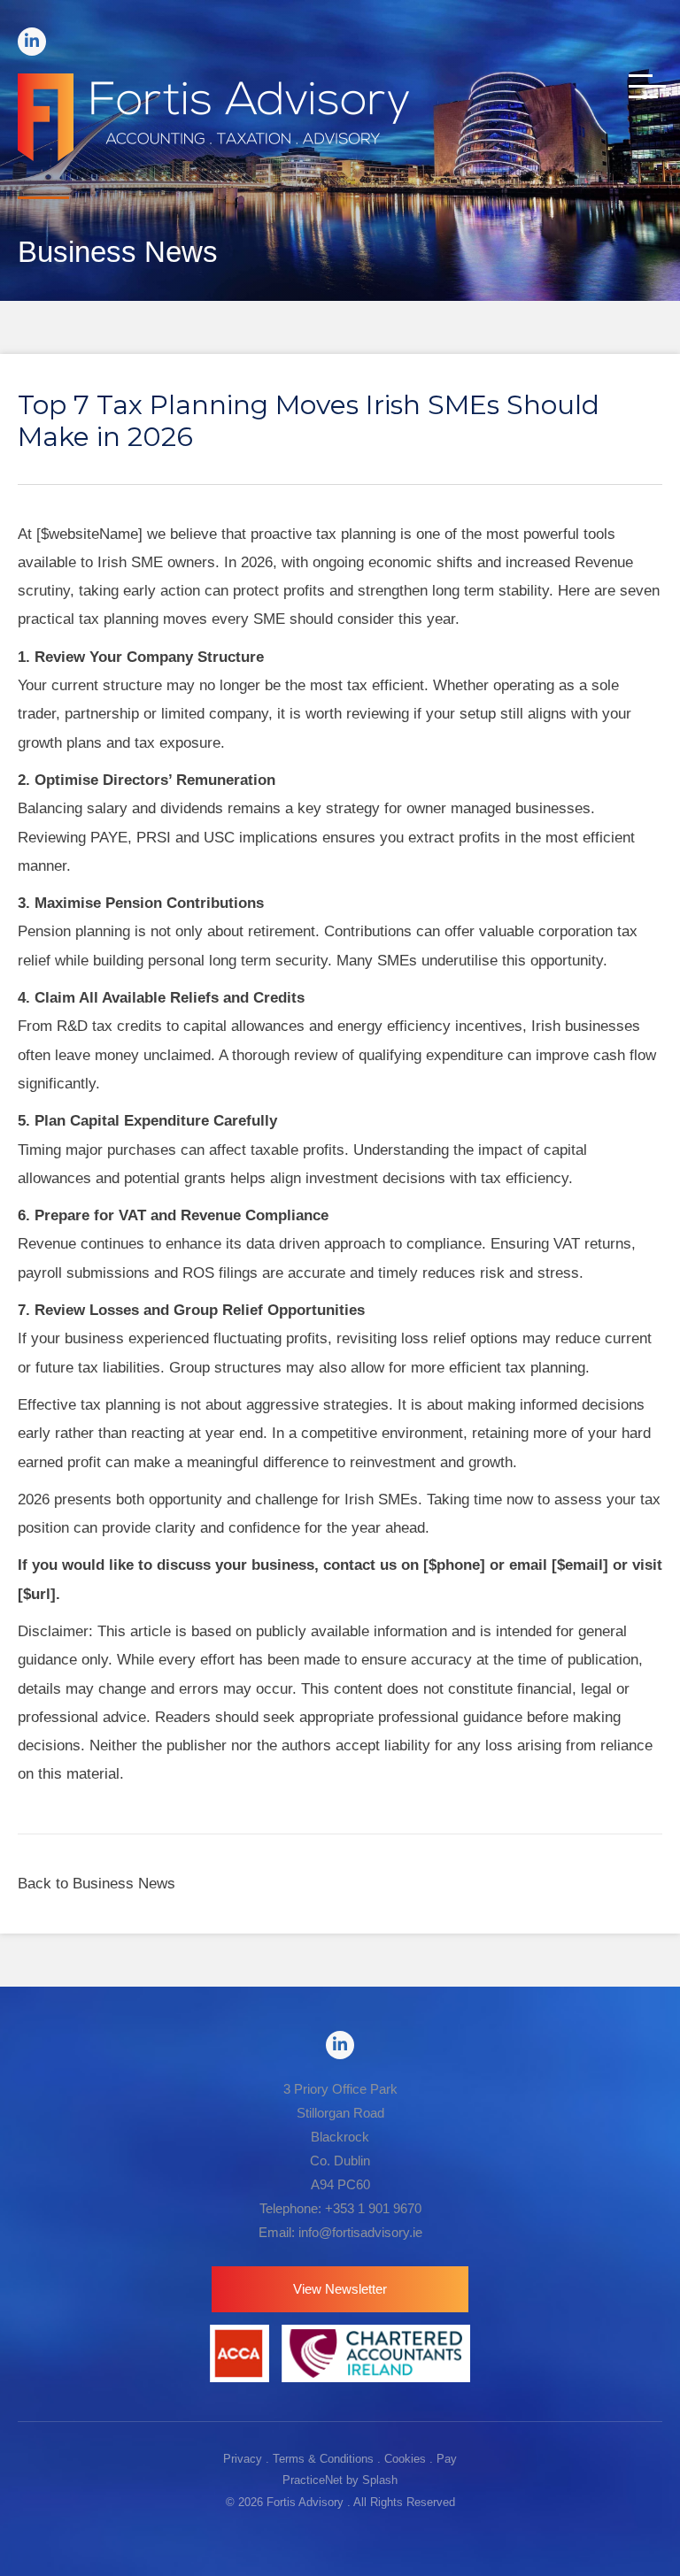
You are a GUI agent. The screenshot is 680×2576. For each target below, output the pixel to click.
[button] (340, 2289)
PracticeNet (313, 2480)
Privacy (243, 2459)
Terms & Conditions (323, 2459)
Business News (124, 1884)
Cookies (405, 2459)
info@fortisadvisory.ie (360, 2232)
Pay (447, 2459)
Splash (380, 2480)
